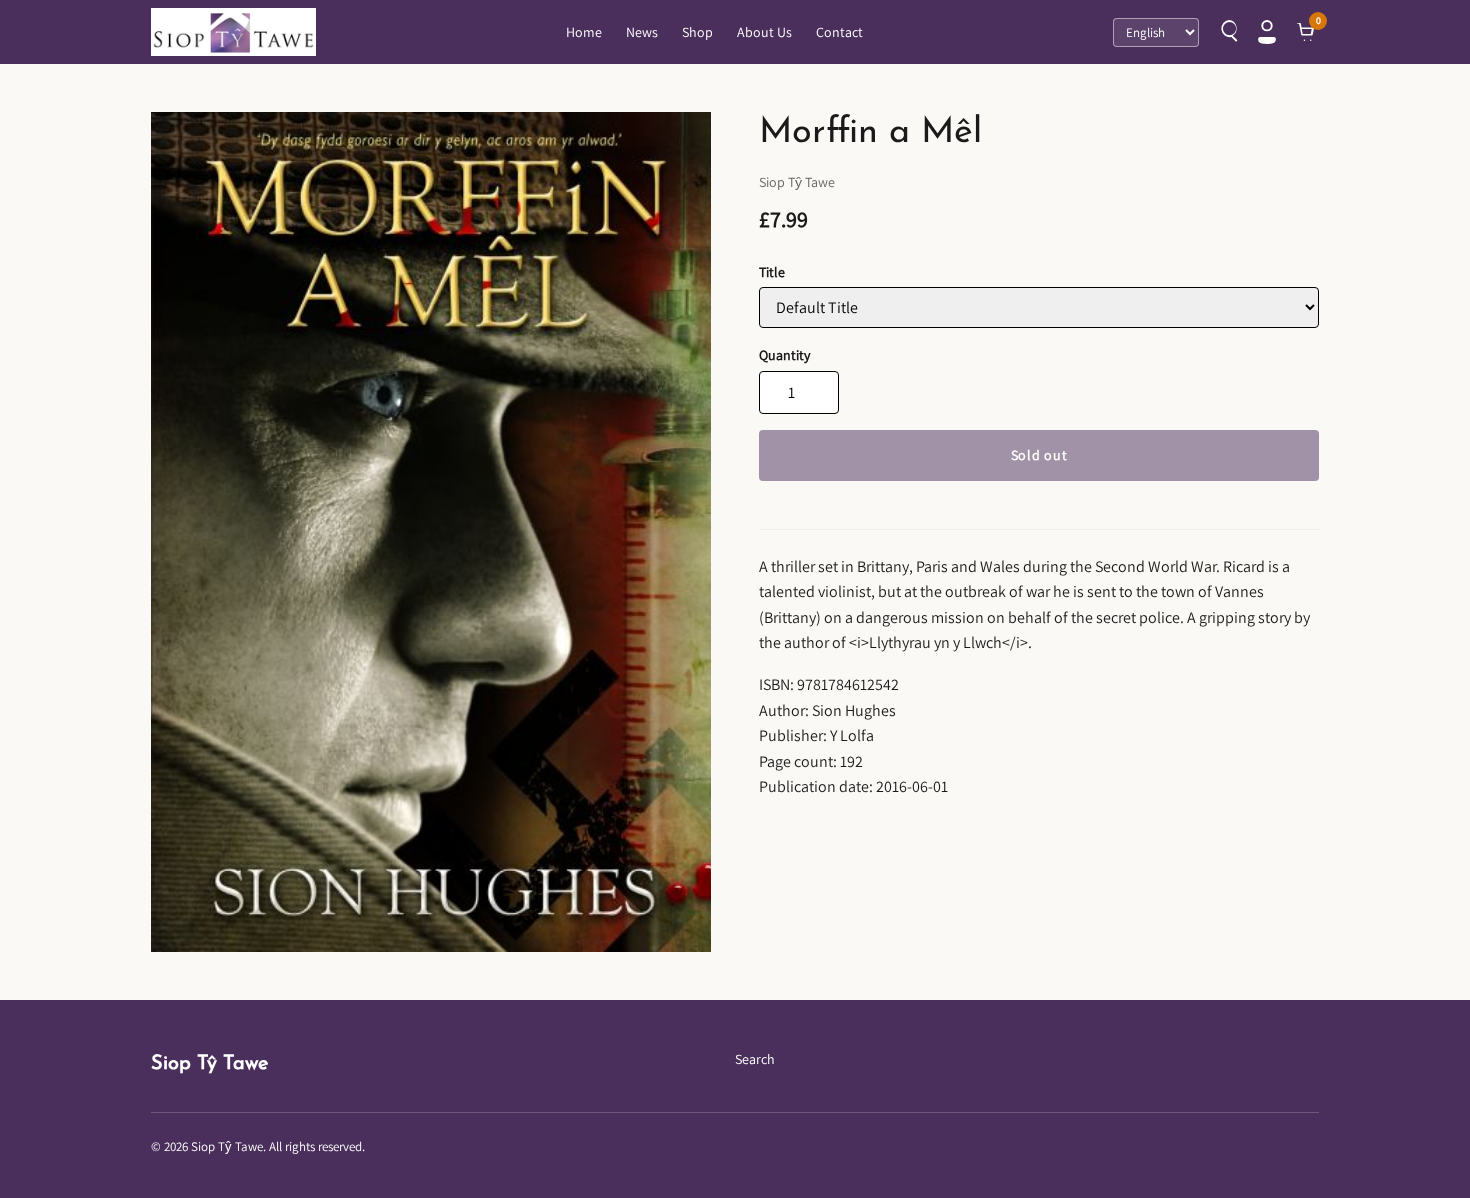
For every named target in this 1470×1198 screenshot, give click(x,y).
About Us (764, 32)
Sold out (1039, 455)
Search (755, 1059)
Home (584, 32)
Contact (839, 32)
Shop (697, 32)
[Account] (1267, 32)
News (642, 32)
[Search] (1227, 32)
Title (772, 272)
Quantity (784, 355)
